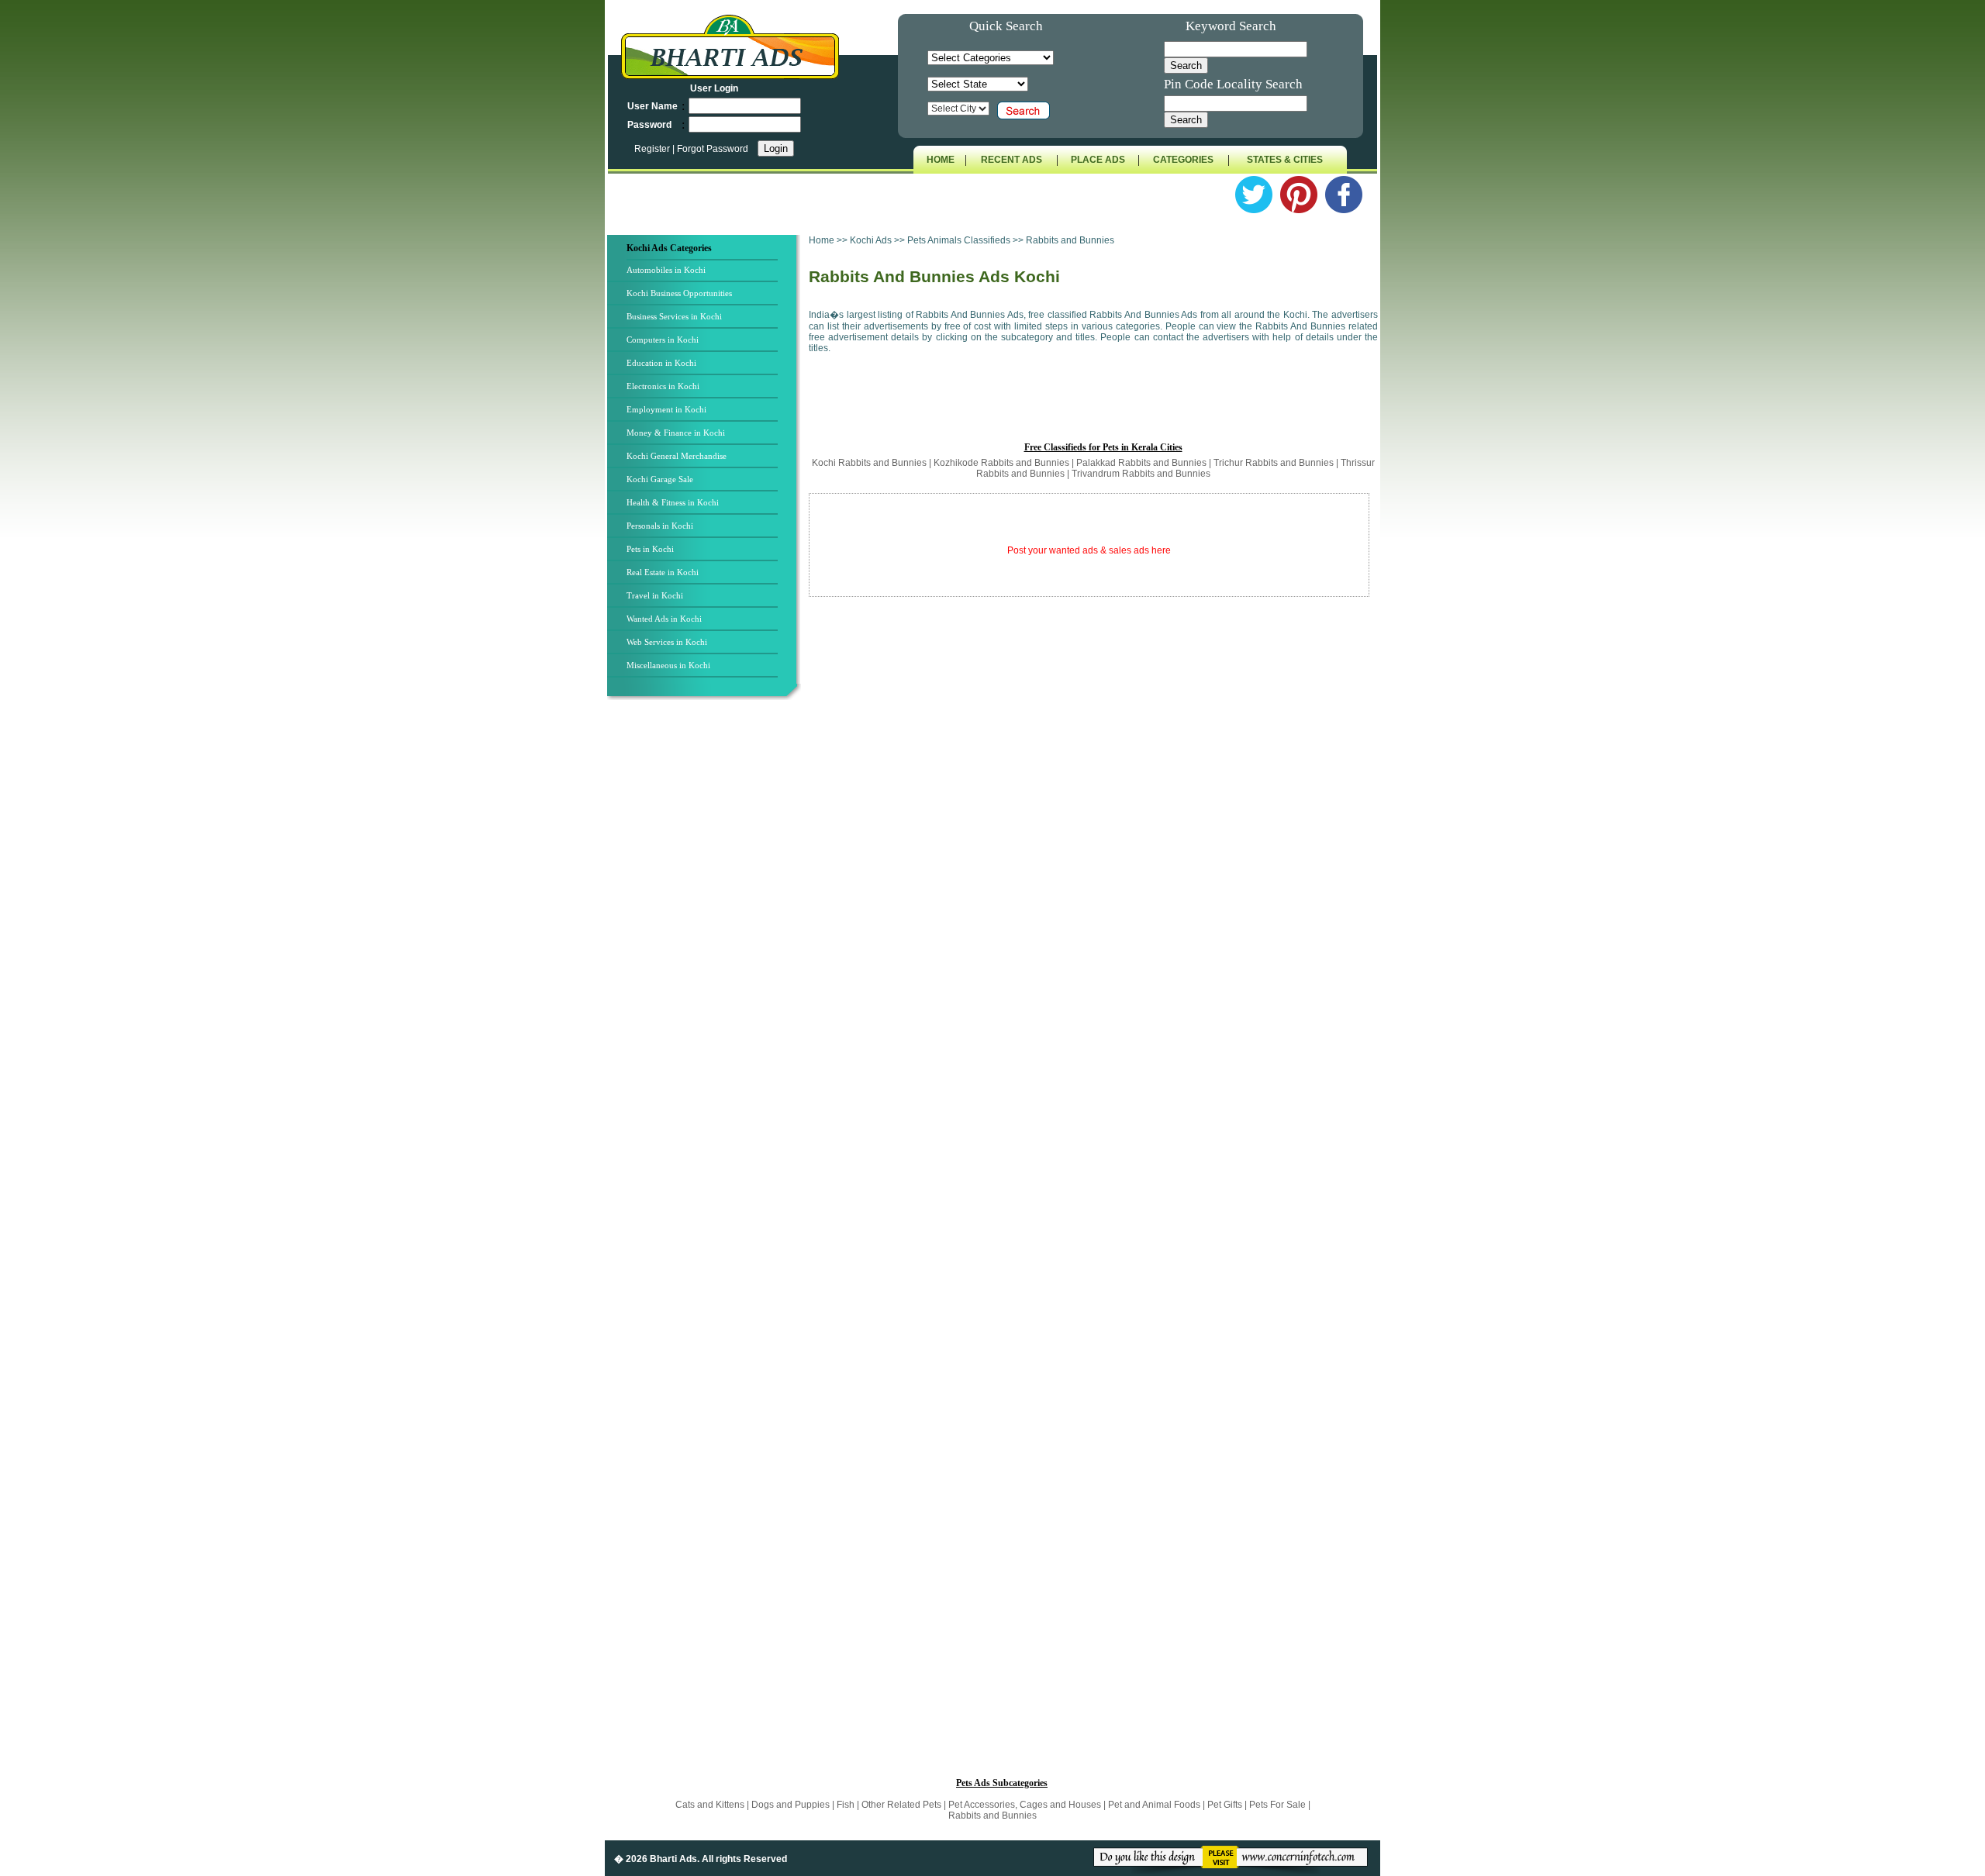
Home (822, 240)
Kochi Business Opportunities (679, 293)
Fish (847, 1805)
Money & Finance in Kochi (676, 433)
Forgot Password (713, 149)
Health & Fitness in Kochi (673, 502)
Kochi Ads (872, 240)
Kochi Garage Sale (660, 479)
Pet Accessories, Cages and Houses (1025, 1805)
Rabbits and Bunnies (992, 1816)
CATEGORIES (1183, 160)
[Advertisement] (706, 960)
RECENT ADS (1011, 160)
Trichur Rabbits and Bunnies (1275, 463)
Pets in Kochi (650, 549)
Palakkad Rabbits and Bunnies (1143, 463)
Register (653, 149)
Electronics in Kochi (663, 386)
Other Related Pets (901, 1805)
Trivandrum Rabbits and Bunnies (1141, 474)
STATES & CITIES (1285, 160)
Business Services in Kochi (674, 316)
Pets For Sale (1277, 1805)
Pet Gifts (1226, 1805)
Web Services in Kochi (667, 642)
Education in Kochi (661, 363)
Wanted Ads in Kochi (664, 619)
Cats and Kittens (711, 1805)
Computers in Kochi (663, 340)
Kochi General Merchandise (677, 456)
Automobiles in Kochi (666, 270)
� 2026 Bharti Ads (656, 1859)
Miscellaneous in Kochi (668, 665)
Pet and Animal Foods (1155, 1805)
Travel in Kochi (655, 595)
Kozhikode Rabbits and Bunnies (1003, 463)
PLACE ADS (1098, 160)
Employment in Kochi (666, 409)
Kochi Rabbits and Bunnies (870, 463)
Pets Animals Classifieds (959, 240)
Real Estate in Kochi (663, 572)
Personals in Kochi (660, 526)
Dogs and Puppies (792, 1805)
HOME (941, 160)
